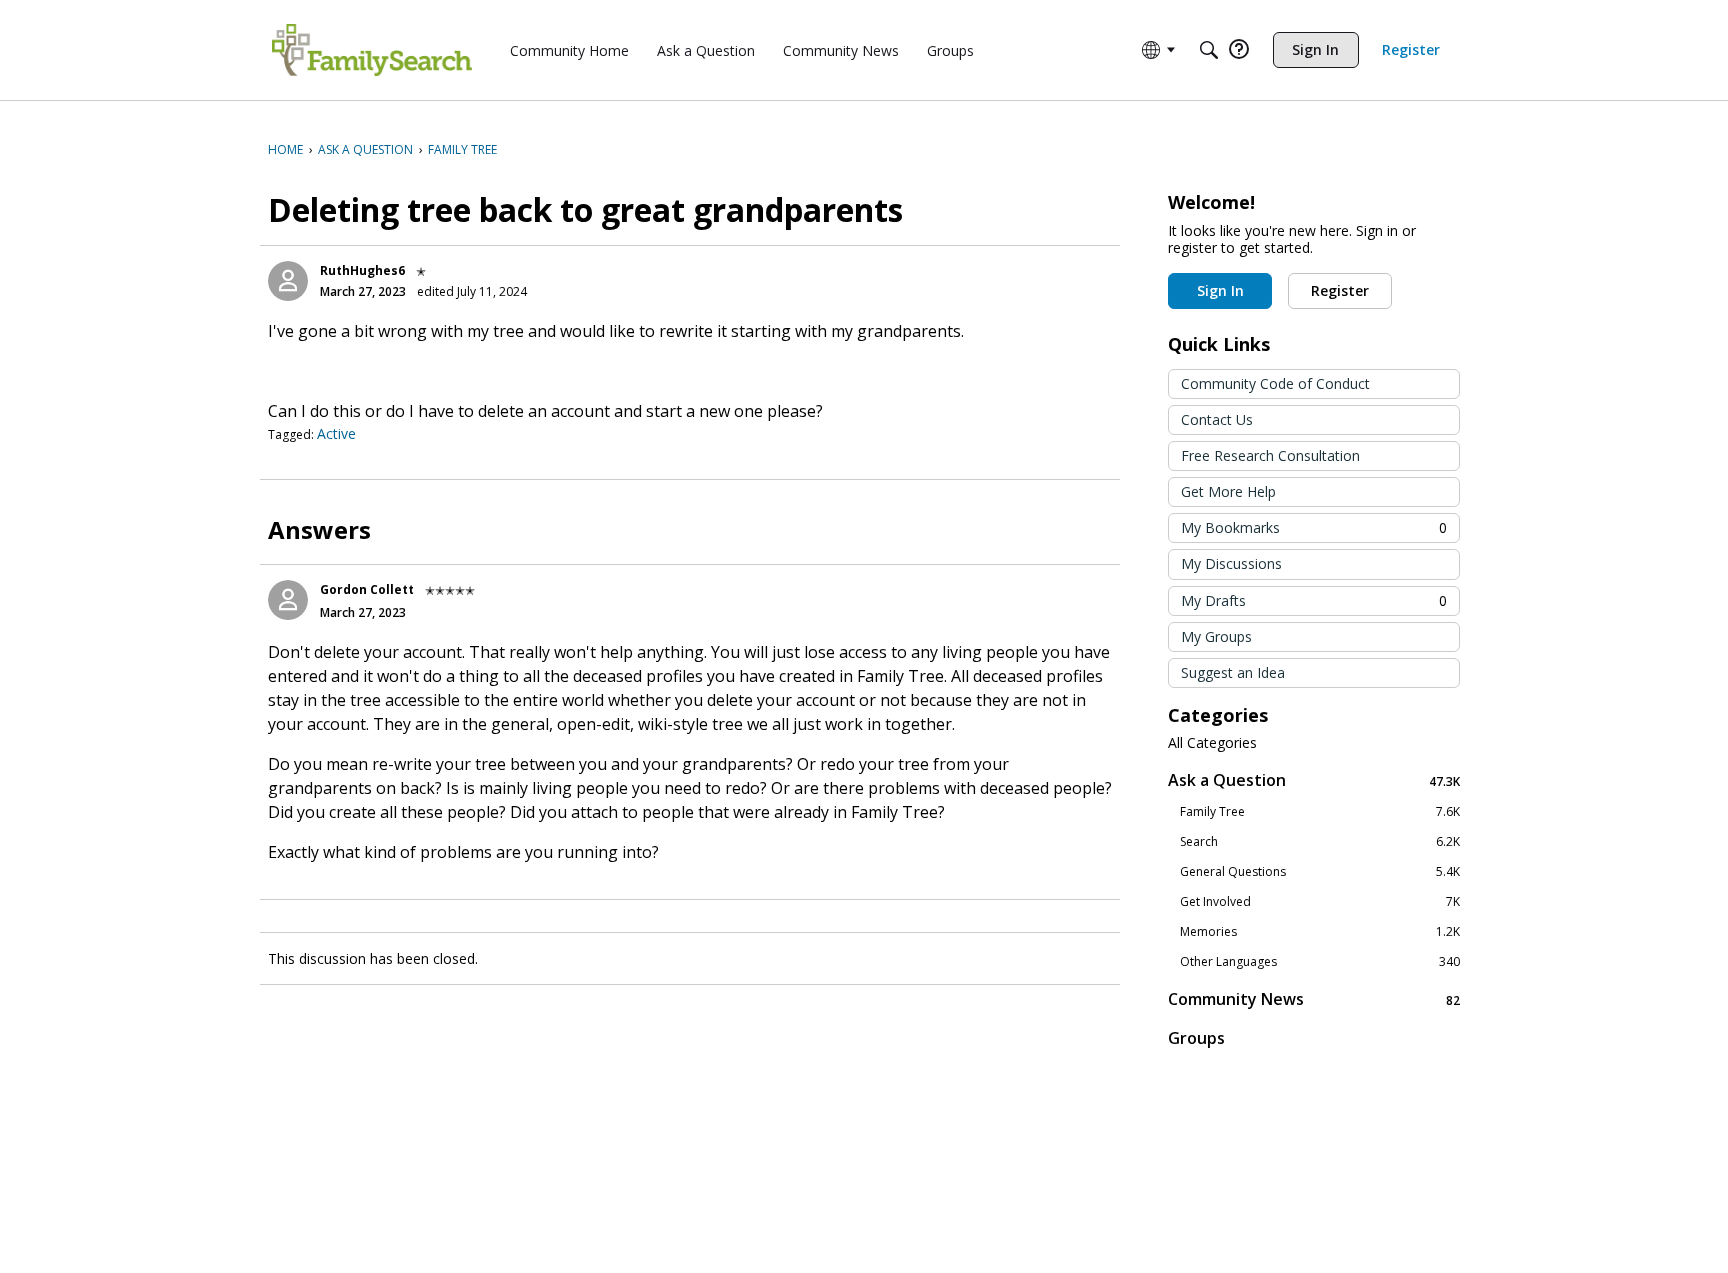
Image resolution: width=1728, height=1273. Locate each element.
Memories (1320, 932)
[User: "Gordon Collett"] (288, 600)
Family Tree (1320, 812)
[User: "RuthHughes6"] (288, 281)
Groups (1196, 1038)
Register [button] (1340, 290)
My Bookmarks (1314, 527)
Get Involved (1320, 902)
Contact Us (1217, 419)
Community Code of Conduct (1275, 383)
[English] (372, 50)
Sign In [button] (1220, 290)
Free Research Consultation (1270, 455)
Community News (1314, 999)
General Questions (1320, 872)
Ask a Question (1314, 780)
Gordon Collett (367, 589)
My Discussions (1231, 563)
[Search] (1209, 50)
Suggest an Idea (1233, 672)
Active (336, 433)
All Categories (1212, 743)
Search (1320, 842)
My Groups (1216, 636)
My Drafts (1314, 600)
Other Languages (1320, 962)
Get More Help (1228, 491)
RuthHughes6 (362, 270)
